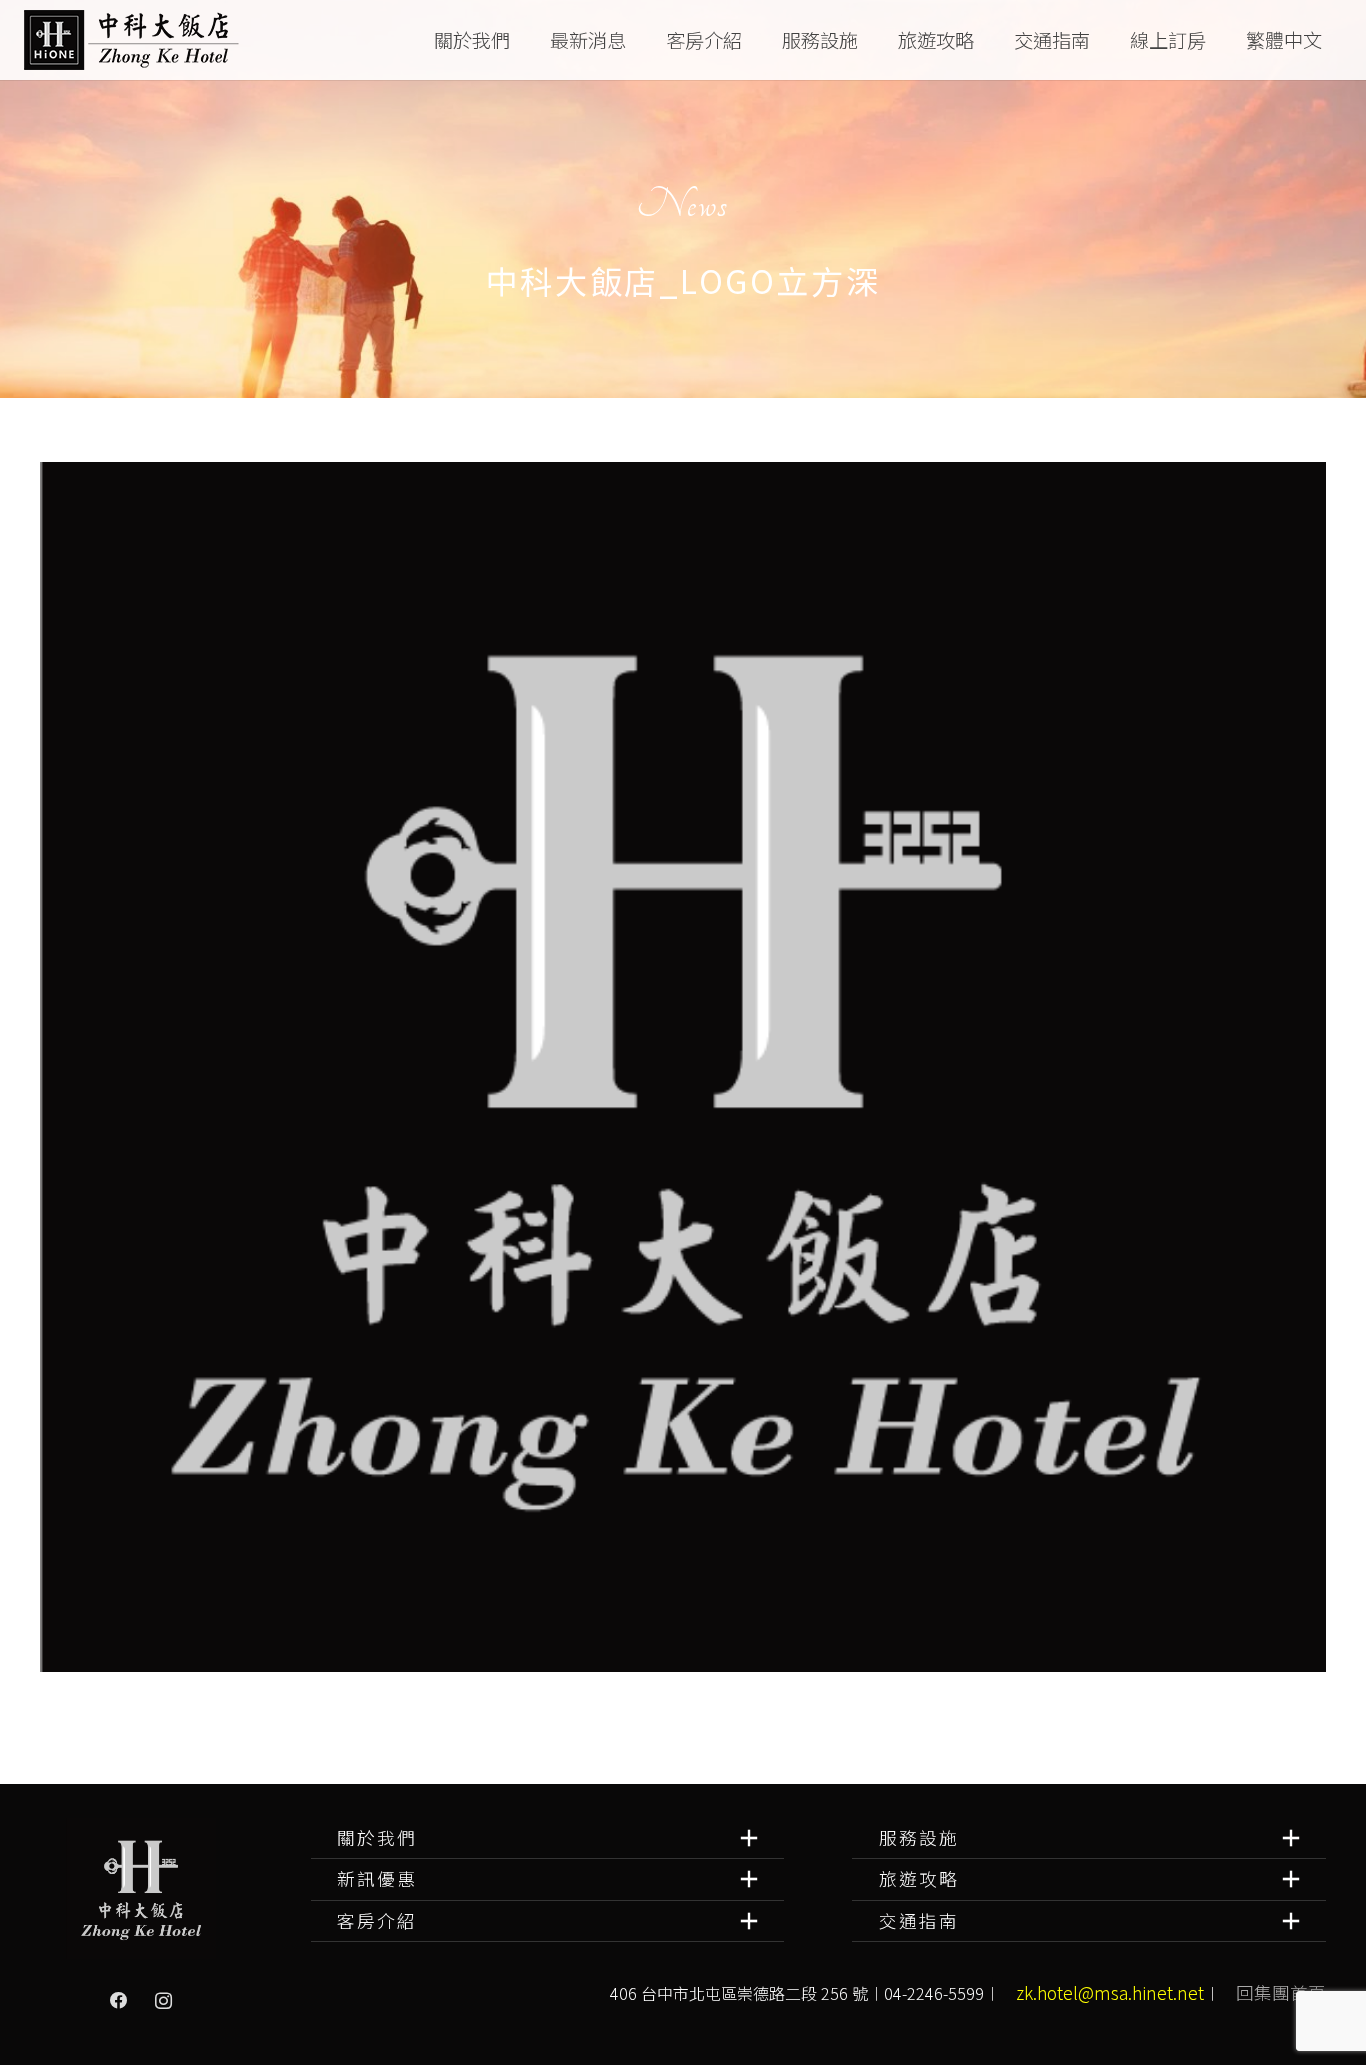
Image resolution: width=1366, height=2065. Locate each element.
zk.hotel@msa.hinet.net (1110, 1992)
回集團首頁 (1281, 1992)
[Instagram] (163, 2001)
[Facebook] (119, 2001)
